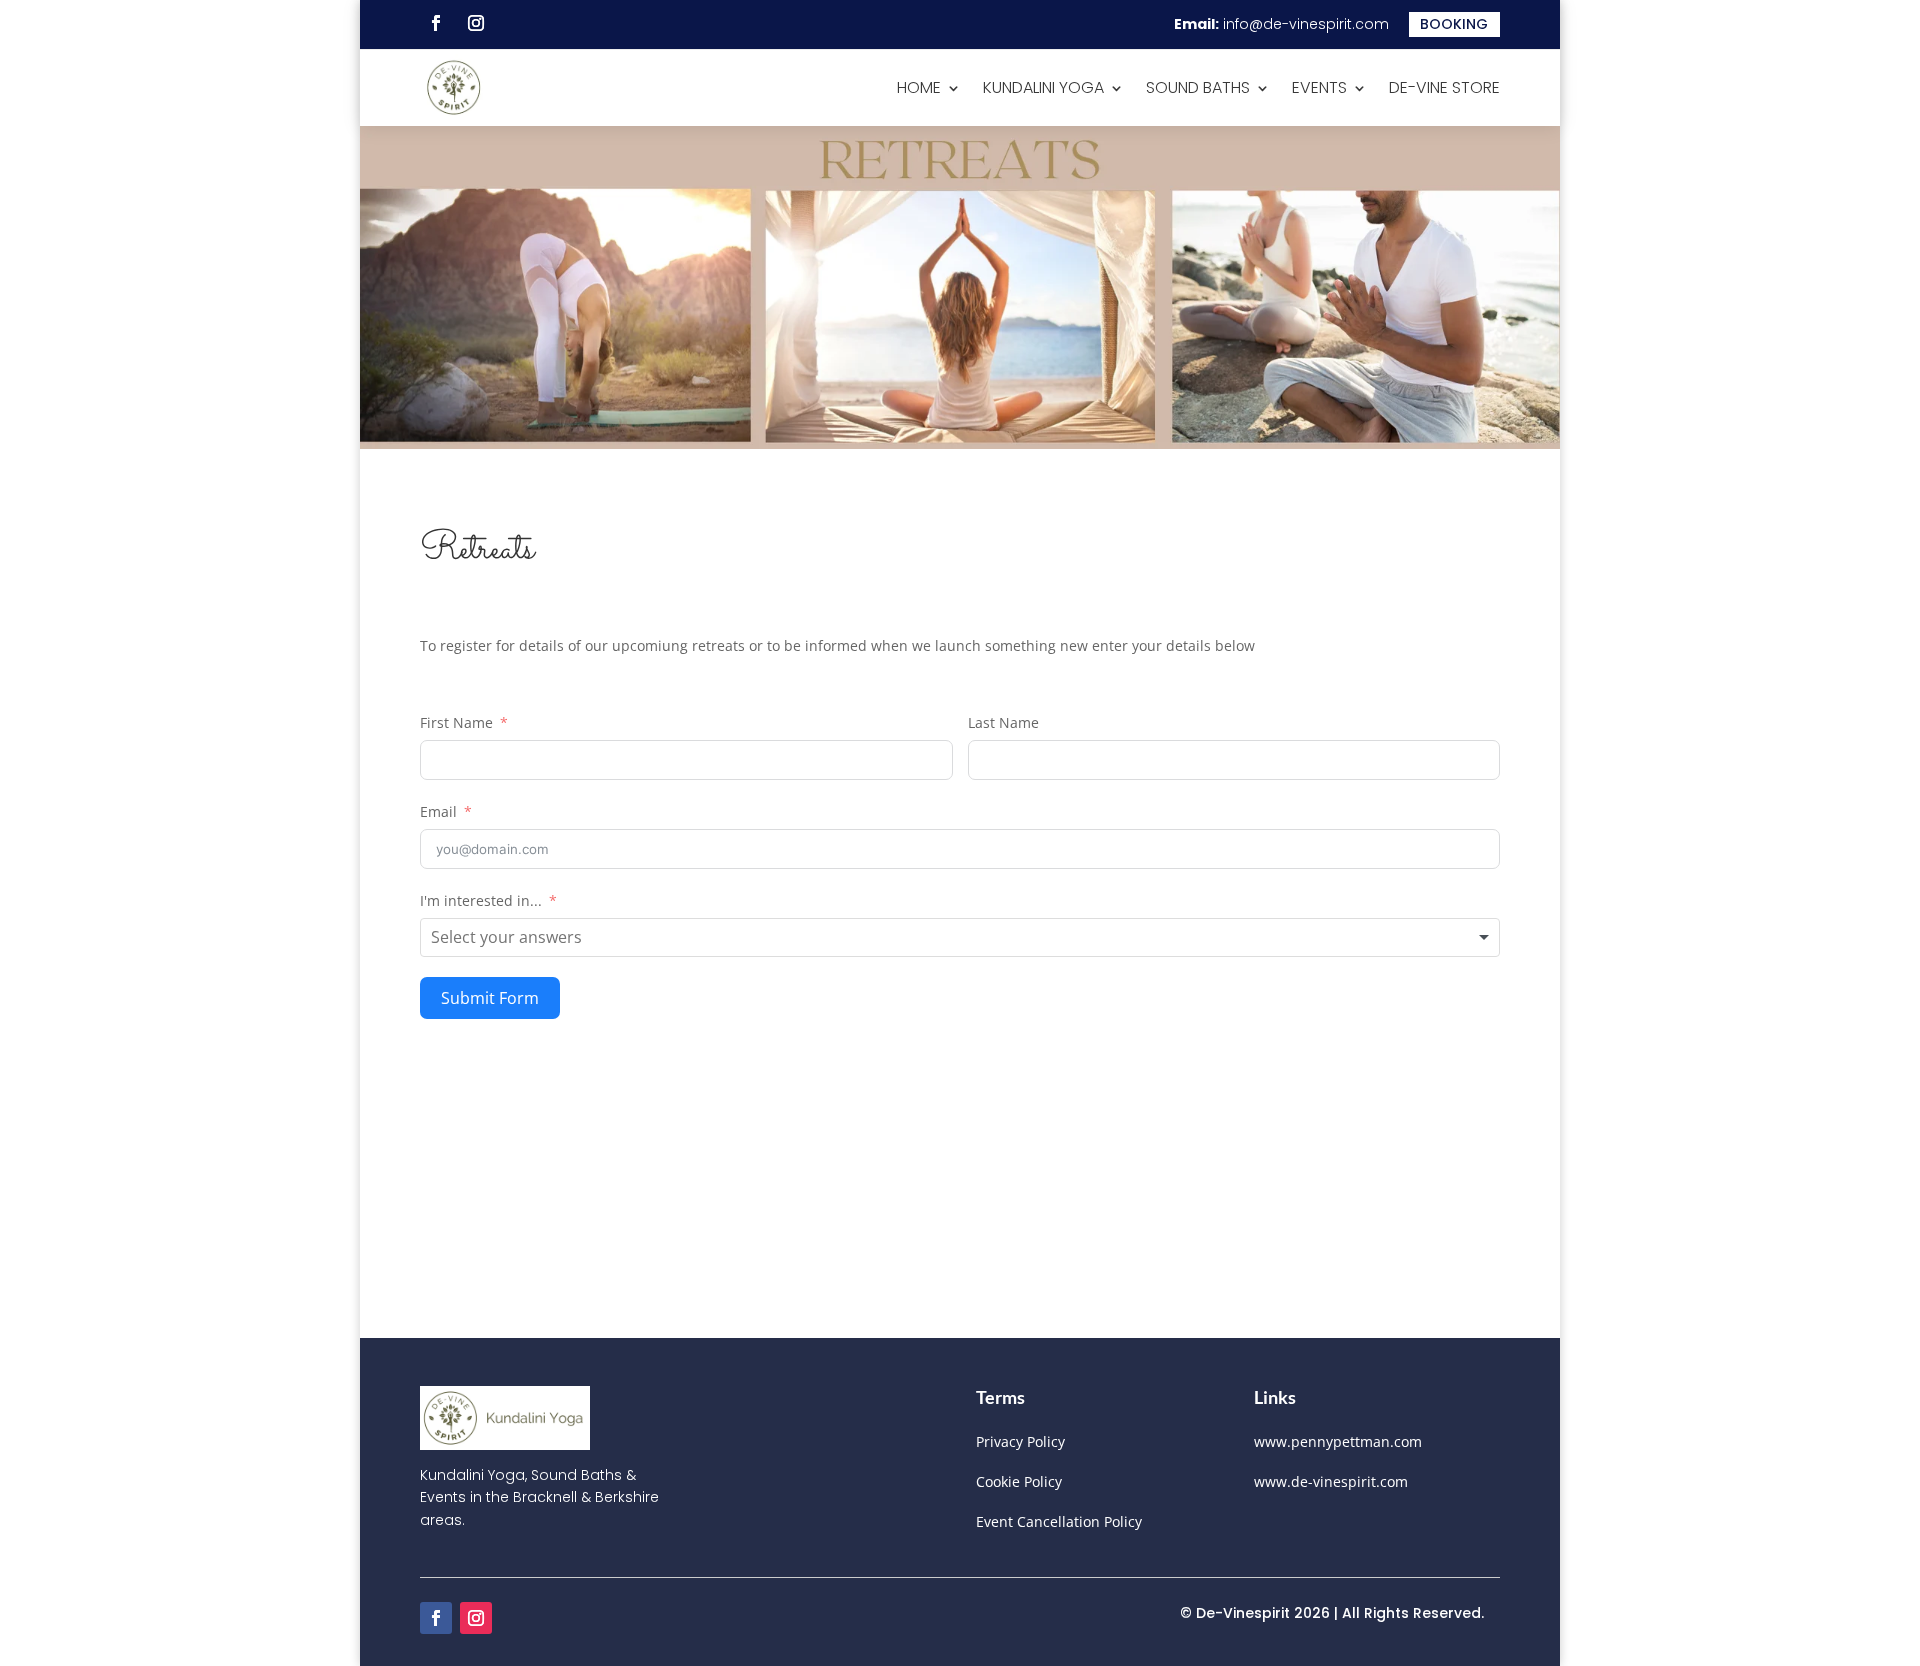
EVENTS (1319, 87)
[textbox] (521, 938)
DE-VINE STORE (1444, 87)
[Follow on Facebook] (436, 23)
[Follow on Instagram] (476, 23)
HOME (919, 87)
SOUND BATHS (1198, 87)
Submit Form (490, 998)
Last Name (1003, 722)
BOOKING (1454, 24)
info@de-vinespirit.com (1306, 24)
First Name (456, 722)
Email (438, 811)
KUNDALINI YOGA (1043, 87)
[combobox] (960, 938)
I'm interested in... (481, 900)
